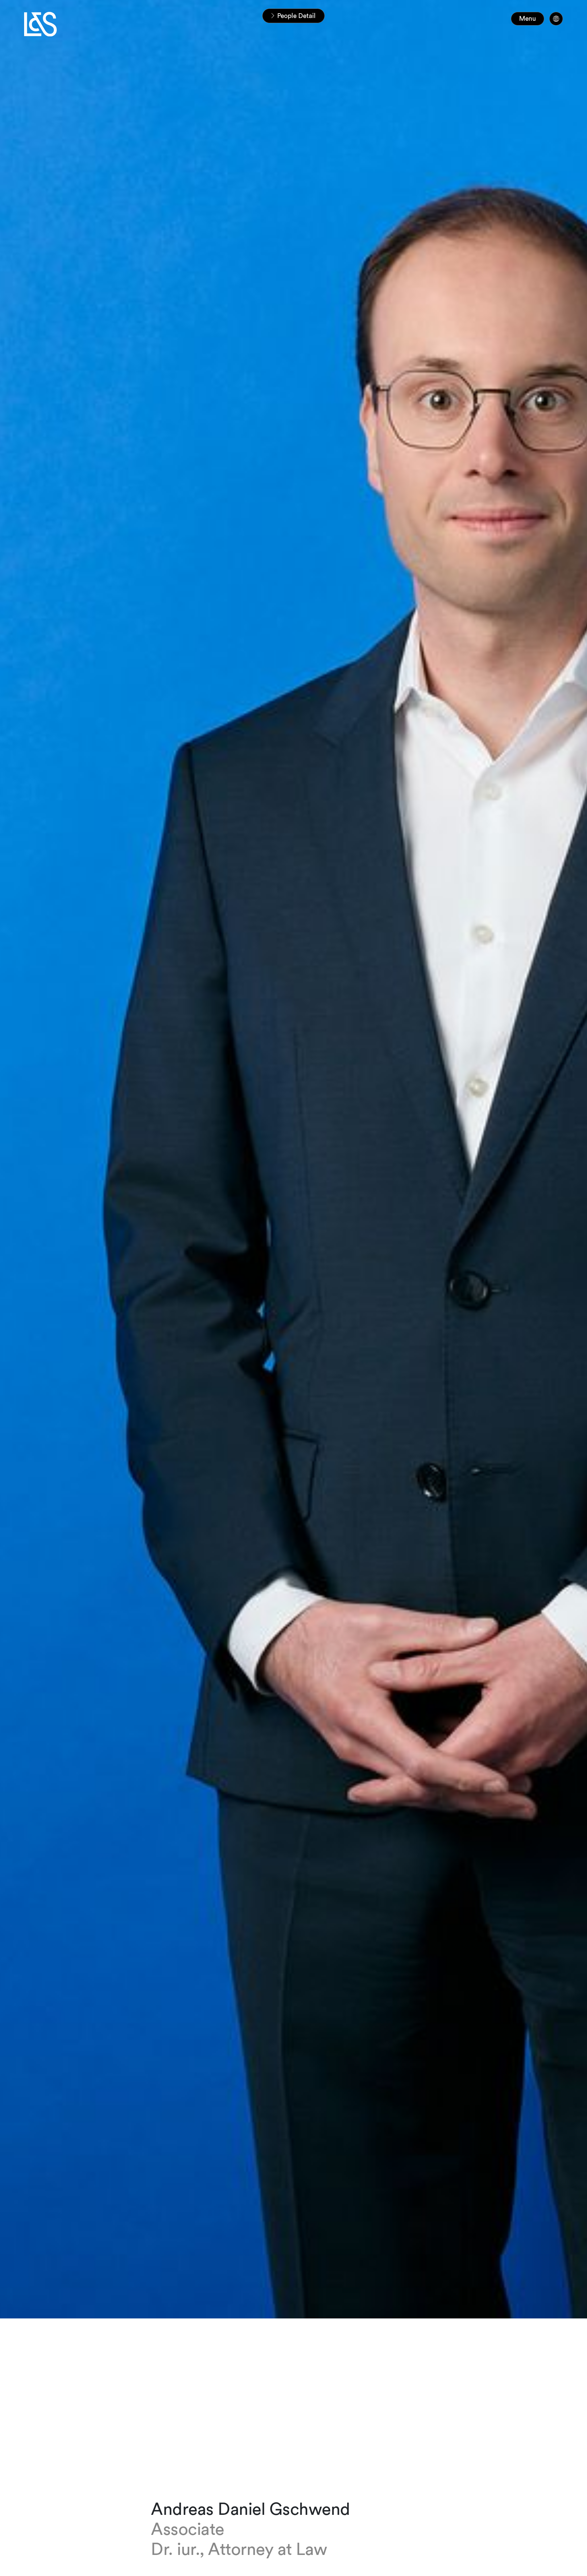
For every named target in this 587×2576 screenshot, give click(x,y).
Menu (528, 19)
